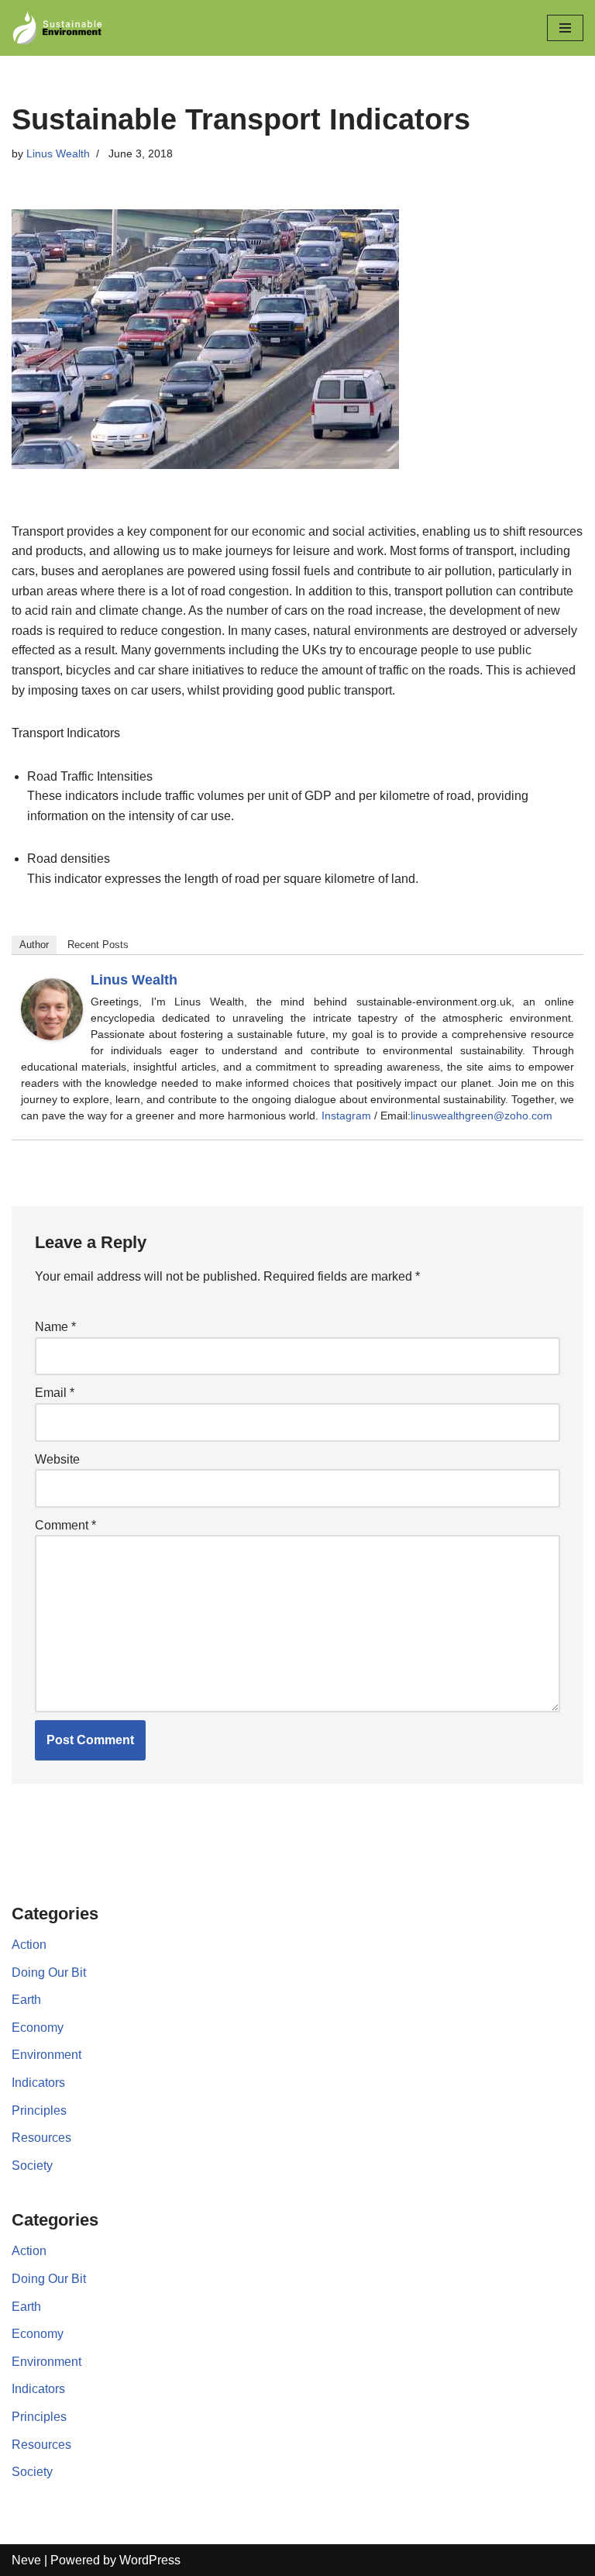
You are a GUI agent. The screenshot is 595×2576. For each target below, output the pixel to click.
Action (29, 1945)
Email (55, 1393)
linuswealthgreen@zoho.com (482, 1116)
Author (34, 945)
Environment (46, 2055)
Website (57, 1459)
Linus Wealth (58, 153)
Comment (65, 1525)
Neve (26, 2560)
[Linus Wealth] (52, 1036)
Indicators (38, 2083)
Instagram (346, 1116)
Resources (41, 2138)
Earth (26, 2000)
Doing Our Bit (49, 1973)
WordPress (150, 2560)
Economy (38, 2028)
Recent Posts (98, 945)
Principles (39, 2110)
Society (32, 2166)
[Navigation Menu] (565, 28)
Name (55, 1327)
